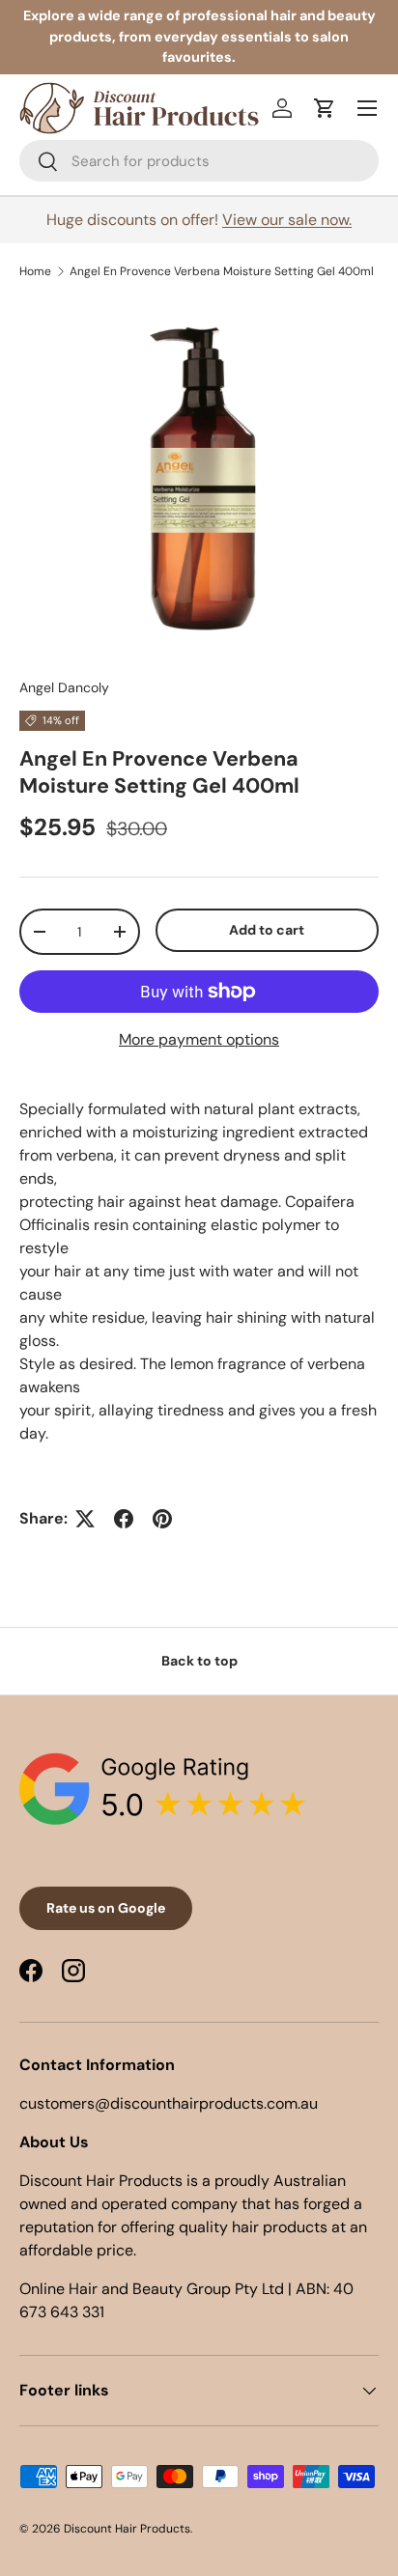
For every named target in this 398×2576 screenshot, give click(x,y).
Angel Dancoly (64, 687)
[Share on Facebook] (124, 1519)
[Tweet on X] (85, 1519)
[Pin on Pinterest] (162, 1519)
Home (35, 271)
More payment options (199, 1039)
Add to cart (267, 930)
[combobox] (199, 161)
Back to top (199, 1661)
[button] (325, 108)
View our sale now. (287, 220)
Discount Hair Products (127, 2529)
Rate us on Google (106, 1908)
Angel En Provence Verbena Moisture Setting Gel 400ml (222, 271)
